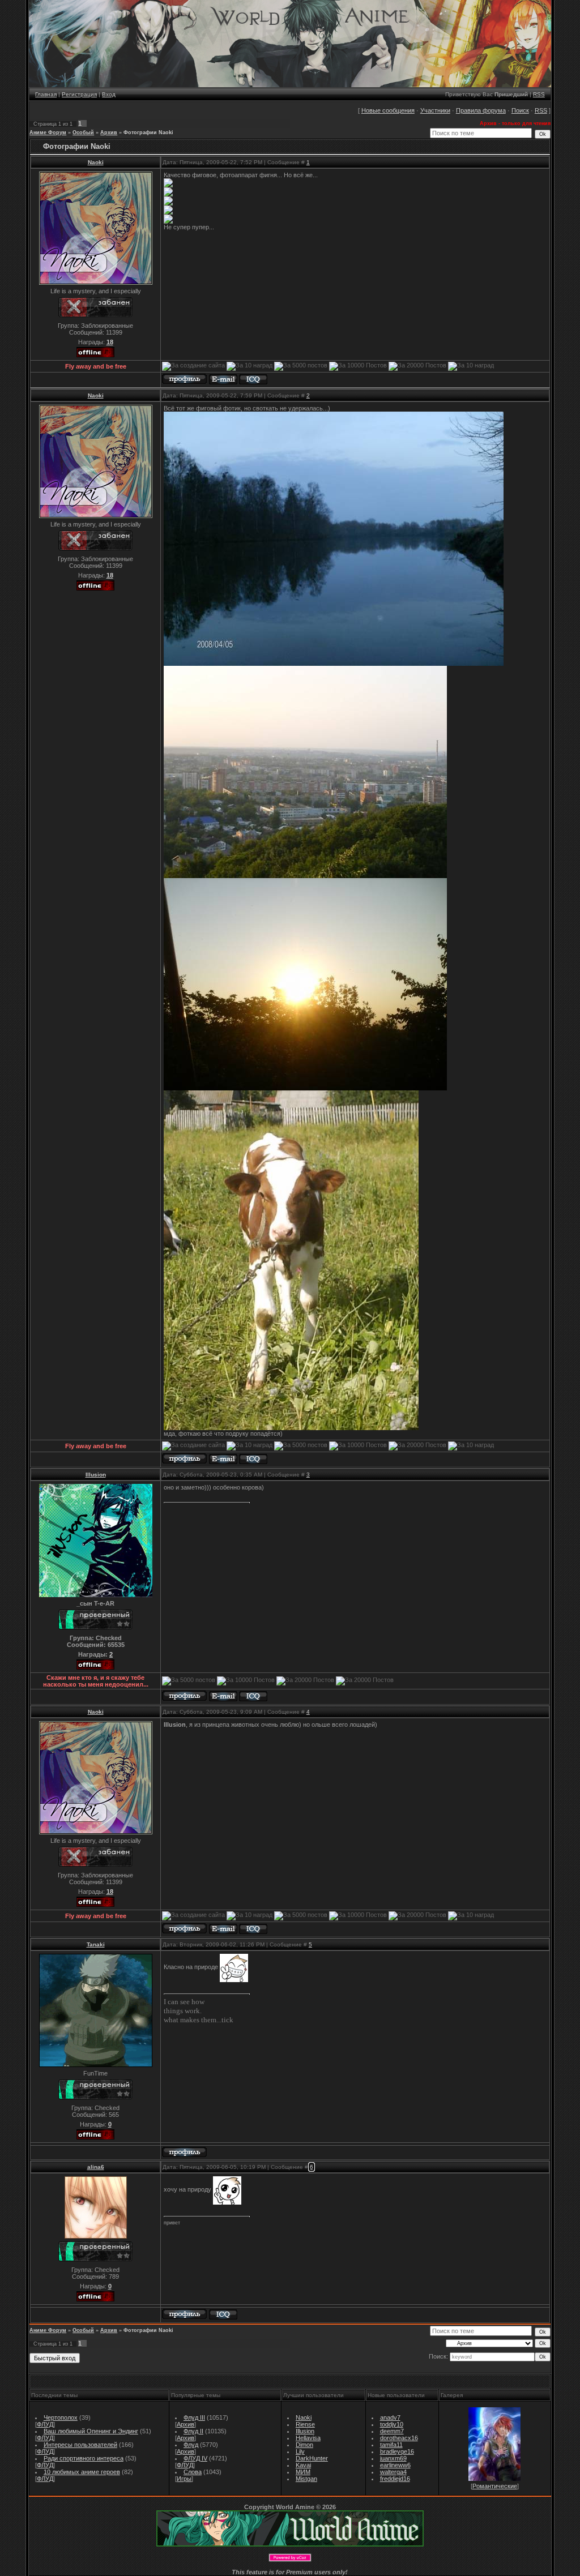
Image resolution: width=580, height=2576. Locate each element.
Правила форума (481, 110)
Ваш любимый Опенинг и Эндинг (91, 2431)
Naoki (96, 162)
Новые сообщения (388, 110)
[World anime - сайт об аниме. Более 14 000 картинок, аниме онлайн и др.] (290, 2544)
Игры (184, 2479)
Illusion (96, 1475)
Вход (109, 94)
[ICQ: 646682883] (253, 1696)
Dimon (304, 2445)
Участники (435, 110)
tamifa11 (391, 2445)
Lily (300, 2451)
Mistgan (306, 2479)
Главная (46, 94)
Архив (109, 132)
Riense (305, 2424)
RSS (539, 94)
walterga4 (393, 2472)
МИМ (303, 2472)
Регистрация (79, 94)
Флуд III (194, 2417)
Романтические (495, 2486)
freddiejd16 (395, 2479)
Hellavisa (308, 2438)
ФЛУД (45, 2424)
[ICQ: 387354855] (253, 380)
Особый (83, 132)
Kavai (303, 2465)
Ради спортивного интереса (84, 2458)
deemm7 (392, 2431)
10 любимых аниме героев (82, 2472)
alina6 (96, 2167)
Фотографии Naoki (148, 132)
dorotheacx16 (399, 2438)
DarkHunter (312, 2458)
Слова (193, 2472)
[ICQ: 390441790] (223, 2315)
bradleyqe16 (397, 2451)
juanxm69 (393, 2458)
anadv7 (390, 2417)
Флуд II (193, 2431)
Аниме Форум (48, 132)
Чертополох (61, 2417)
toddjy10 (392, 2424)
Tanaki (96, 1944)
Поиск (520, 110)
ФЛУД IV (195, 2458)
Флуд (191, 2445)
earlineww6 (395, 2465)
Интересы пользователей (80, 2445)
